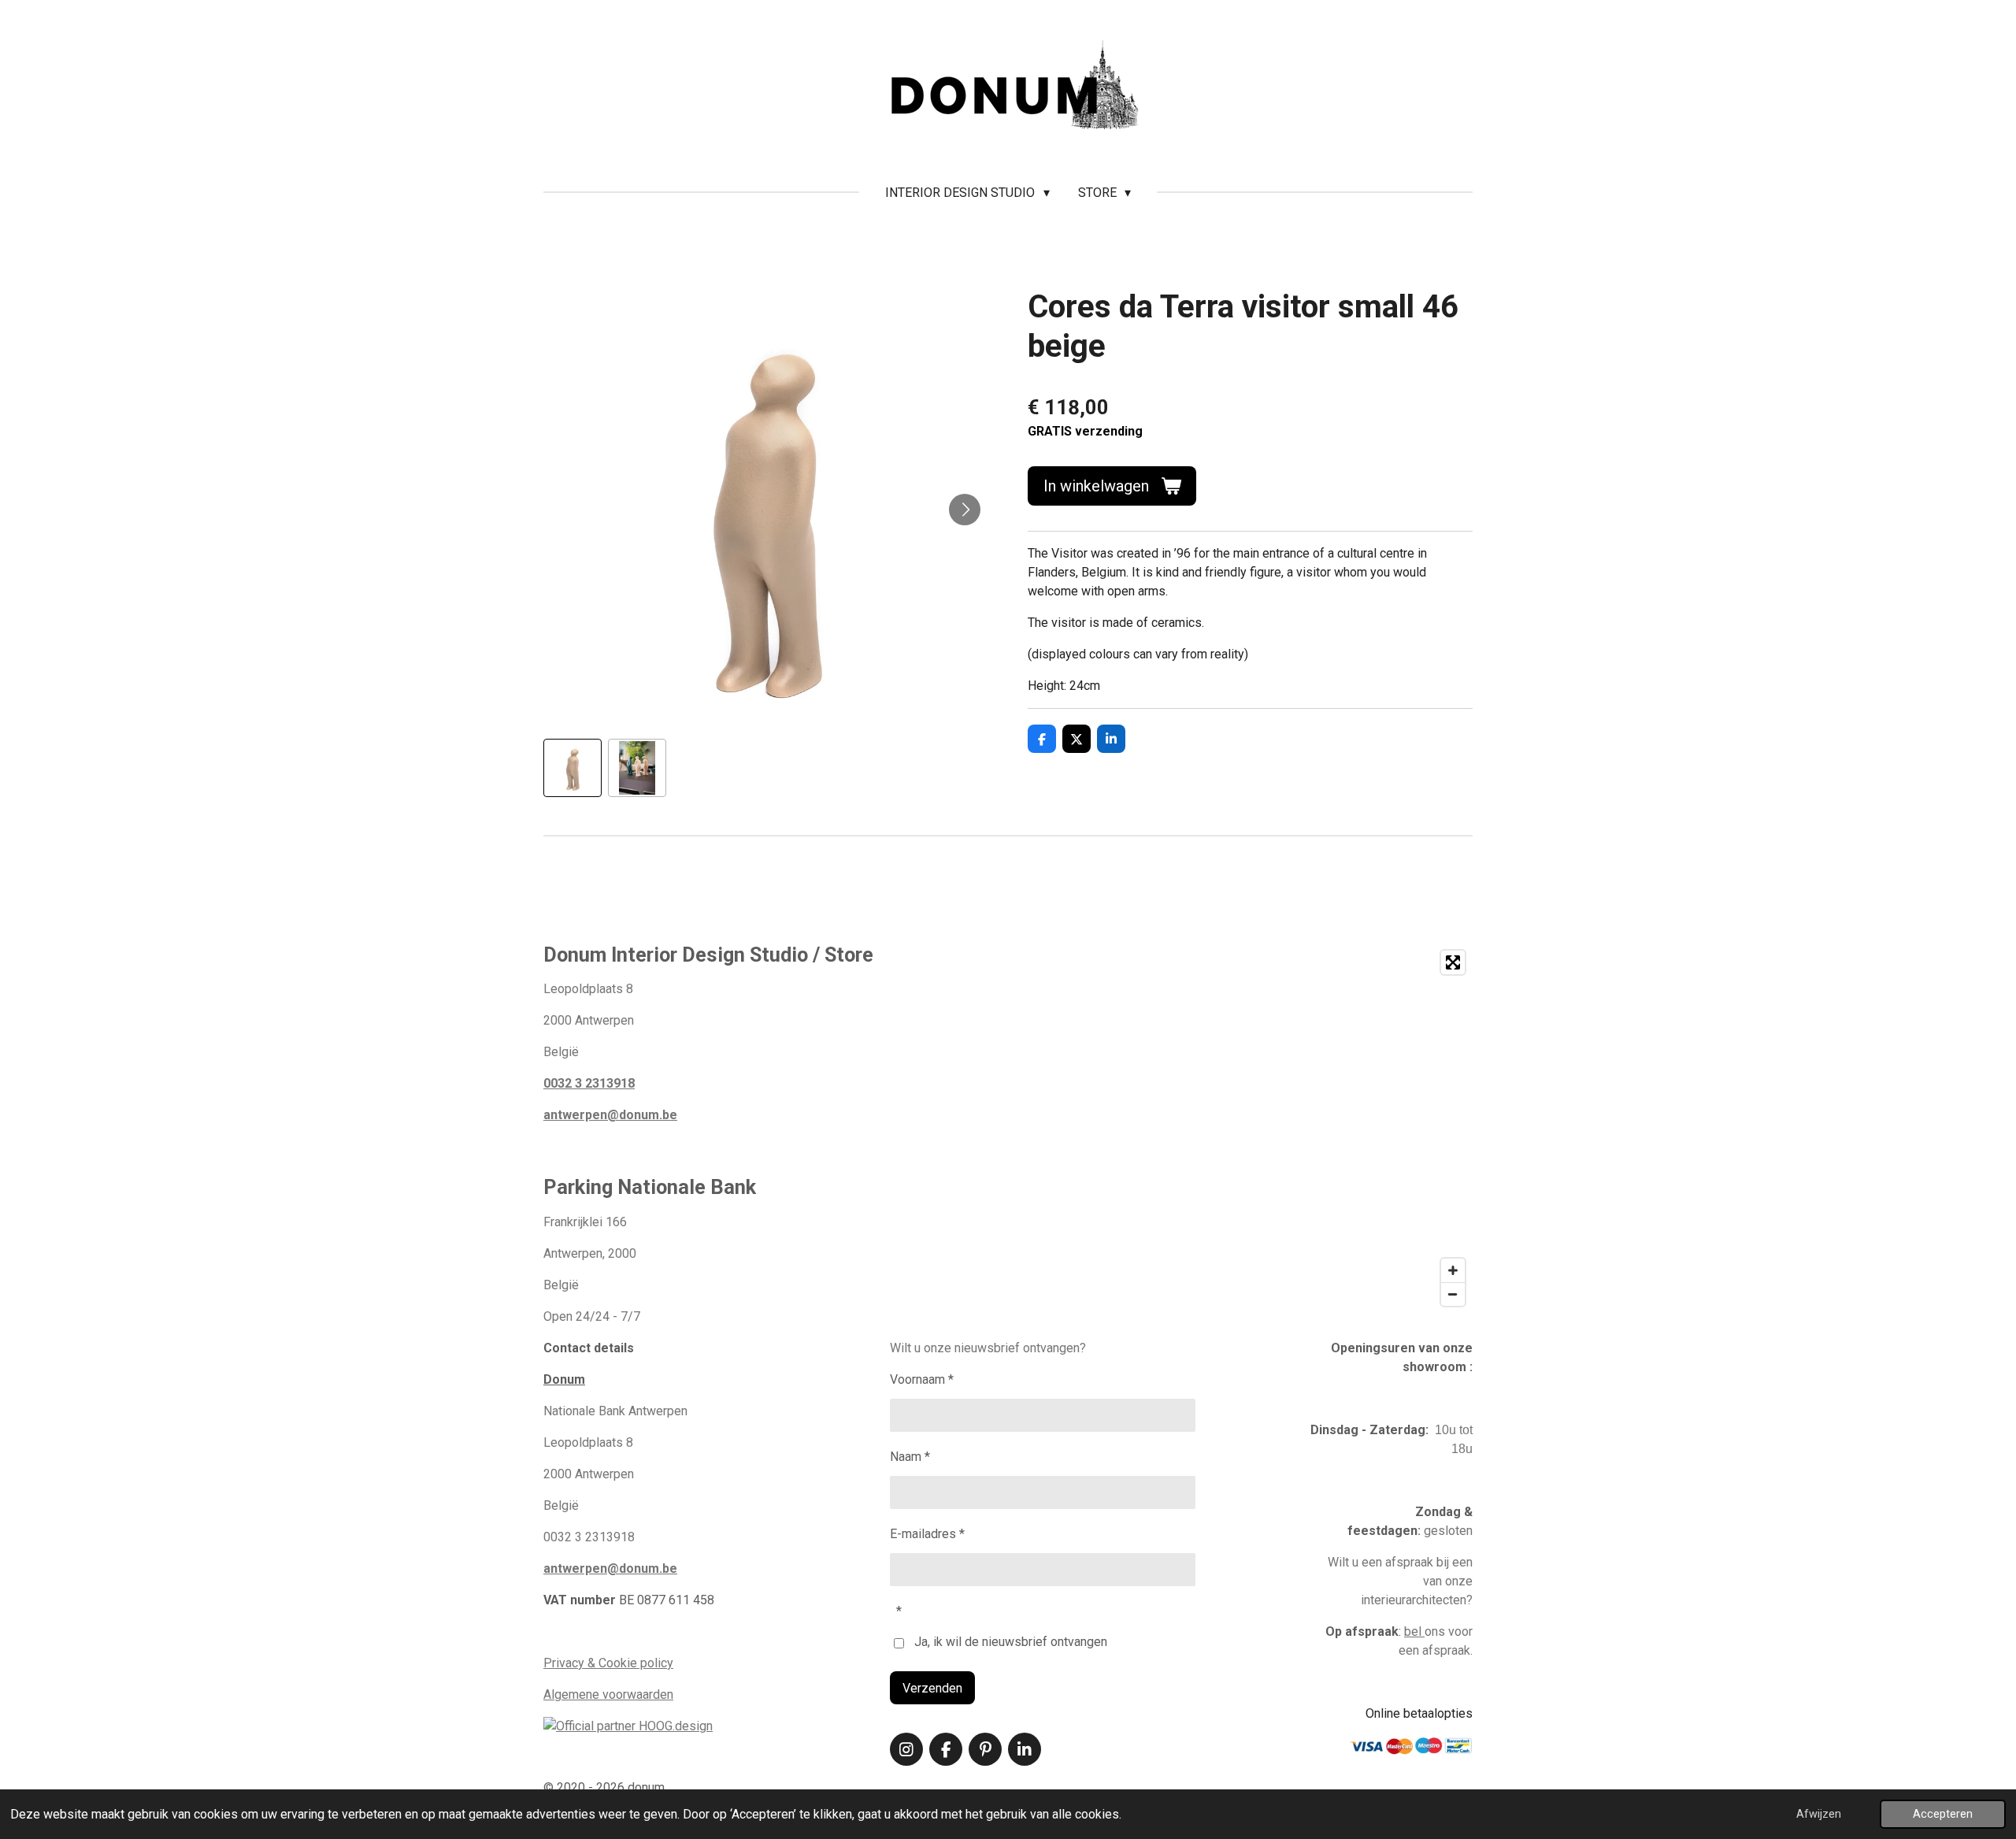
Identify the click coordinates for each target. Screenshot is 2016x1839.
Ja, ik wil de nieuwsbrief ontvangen (1011, 1642)
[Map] (1267, 1128)
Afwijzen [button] (1819, 1814)
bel (1414, 1631)
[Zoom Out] (1453, 1294)
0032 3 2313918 (589, 1083)
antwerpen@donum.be (610, 1115)
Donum (564, 1379)
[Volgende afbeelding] (965, 510)
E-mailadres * (927, 1534)
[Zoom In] (1453, 1270)
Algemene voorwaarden (608, 1694)
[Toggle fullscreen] (1453, 962)
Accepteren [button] (1943, 1814)
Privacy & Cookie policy (608, 1663)
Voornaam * (922, 1379)
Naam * (910, 1457)
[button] (573, 768)
